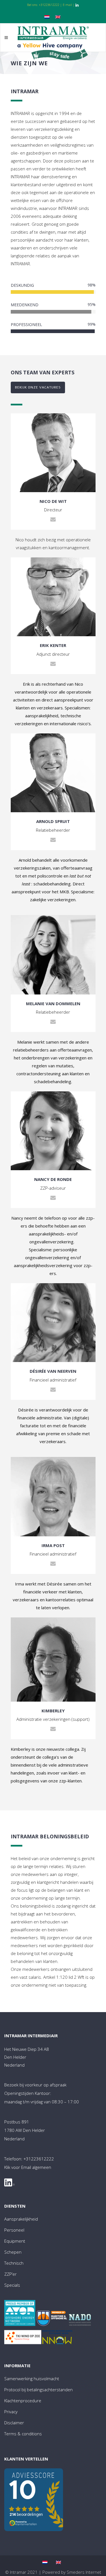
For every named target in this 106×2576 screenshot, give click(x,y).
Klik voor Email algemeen (28, 2167)
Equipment (15, 2241)
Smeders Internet (84, 2572)
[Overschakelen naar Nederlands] (48, 16)
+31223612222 (49, 5)
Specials (12, 2285)
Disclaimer (14, 2423)
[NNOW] (57, 2339)
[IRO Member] (52, 2319)
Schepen (13, 2252)
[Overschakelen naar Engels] (59, 16)
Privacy (11, 2412)
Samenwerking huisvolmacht (32, 2379)
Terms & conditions (23, 2434)
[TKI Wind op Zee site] (23, 2338)
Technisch (14, 2263)
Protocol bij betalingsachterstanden (38, 2390)
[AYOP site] (20, 2314)
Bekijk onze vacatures (38, 387)
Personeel (14, 2230)
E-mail (67, 5)
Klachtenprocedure (23, 2401)
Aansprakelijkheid (21, 2219)
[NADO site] (80, 2321)
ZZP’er (10, 2274)
